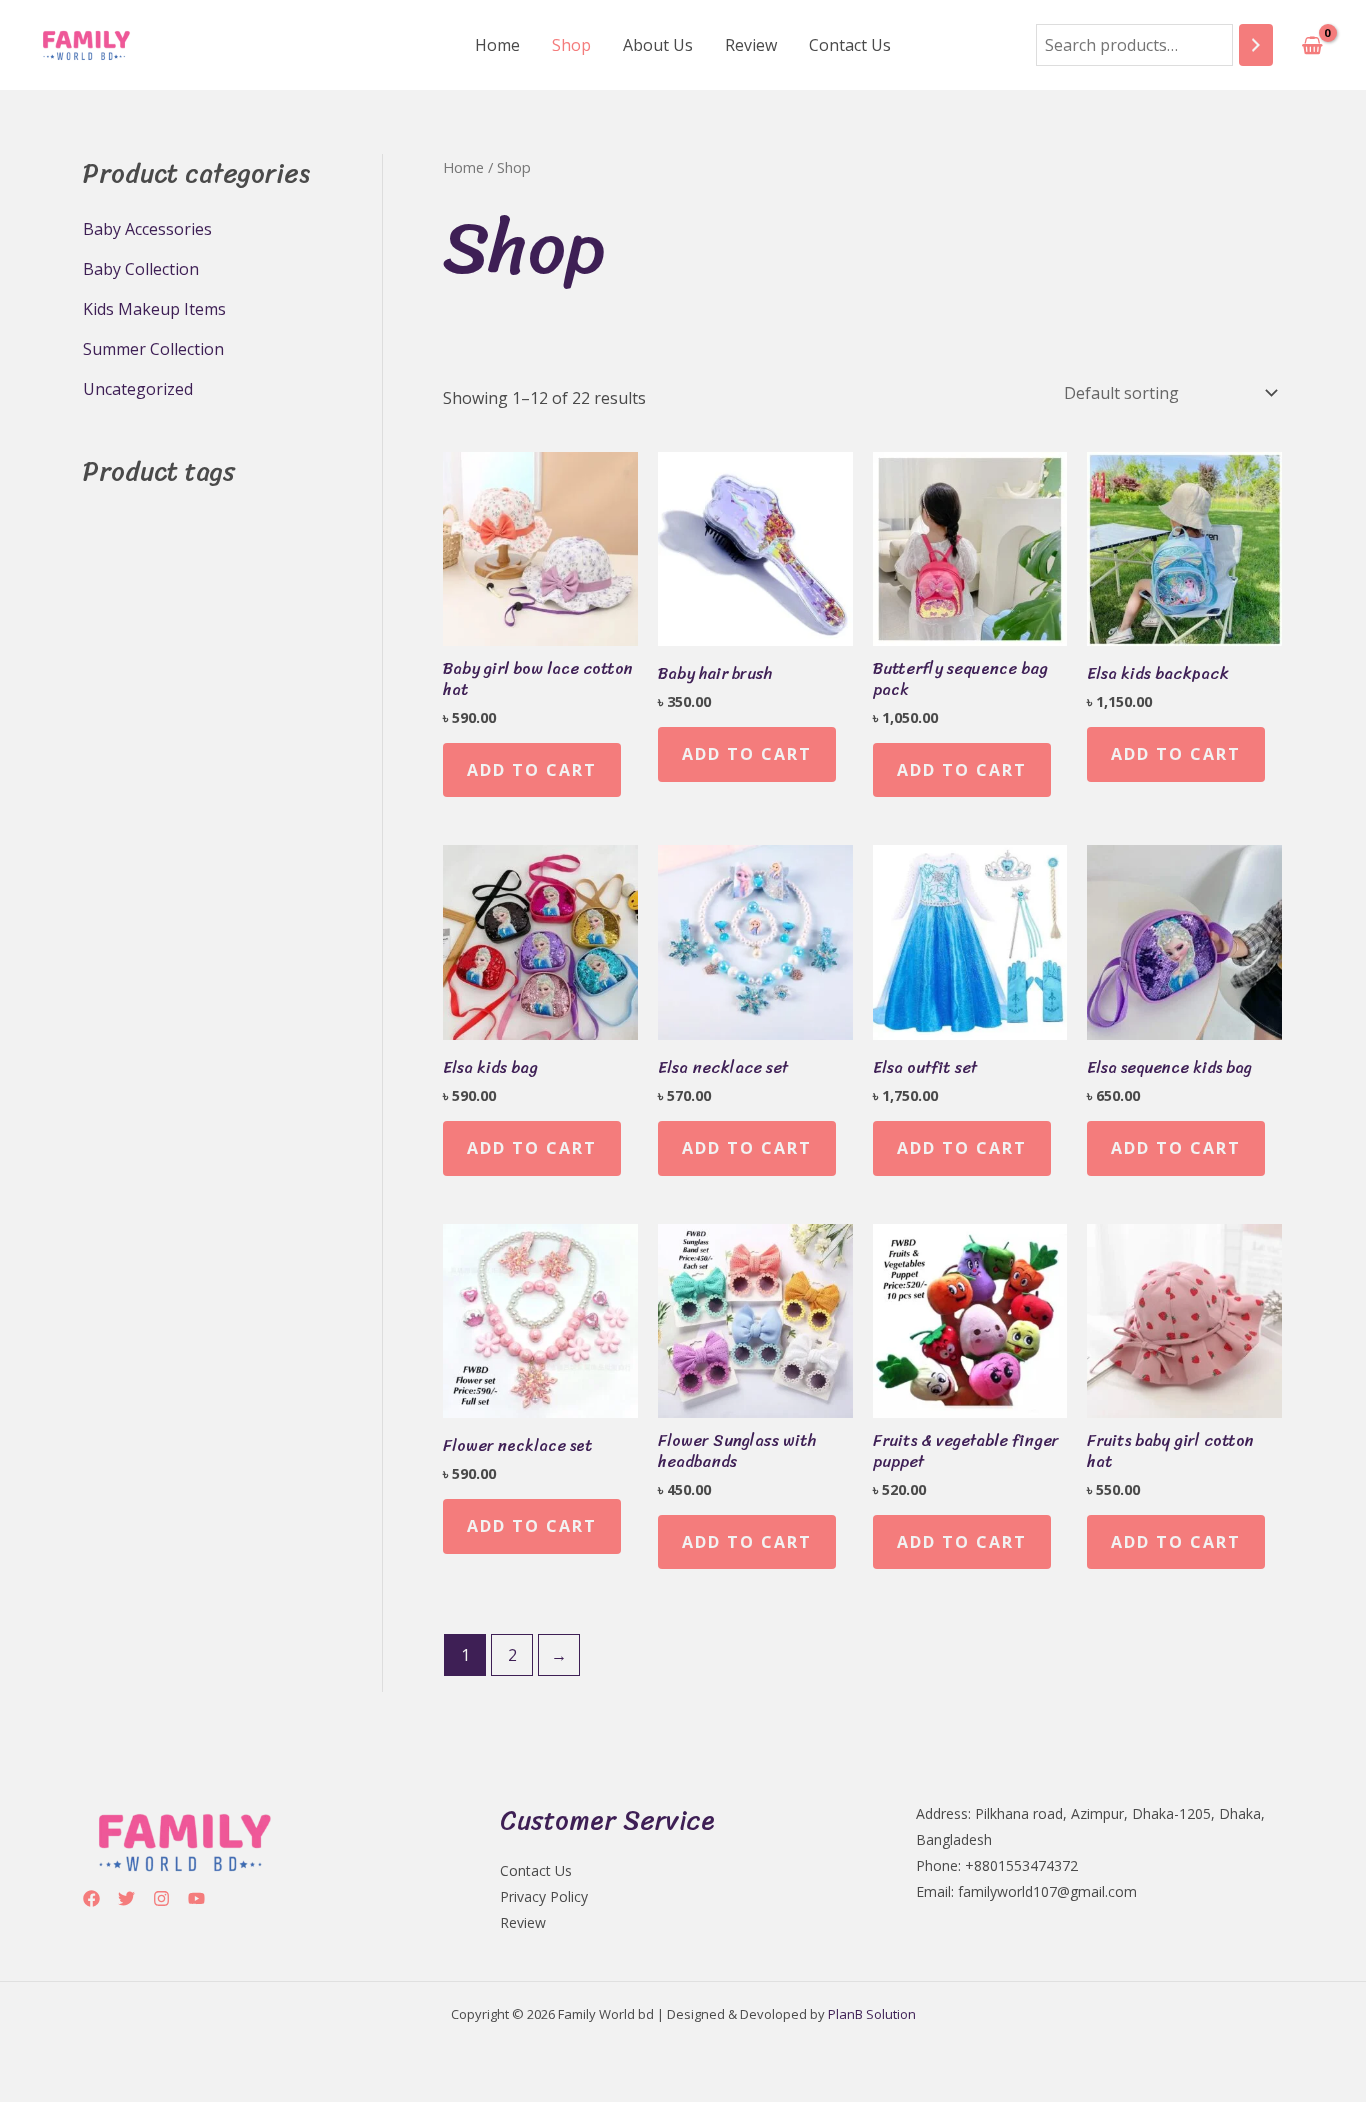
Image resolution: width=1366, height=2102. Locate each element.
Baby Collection (141, 269)
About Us (658, 45)
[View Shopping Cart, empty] (1312, 45)
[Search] (1256, 45)
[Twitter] (126, 1898)
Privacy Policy (544, 1896)
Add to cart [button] (532, 770)
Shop (571, 45)
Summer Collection (153, 349)
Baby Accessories (147, 229)
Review (751, 45)
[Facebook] (91, 1898)
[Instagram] (161, 1898)
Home (497, 45)
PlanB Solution (872, 2014)
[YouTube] (196, 1898)
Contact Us (850, 45)
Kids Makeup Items (154, 309)
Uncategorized (138, 389)
